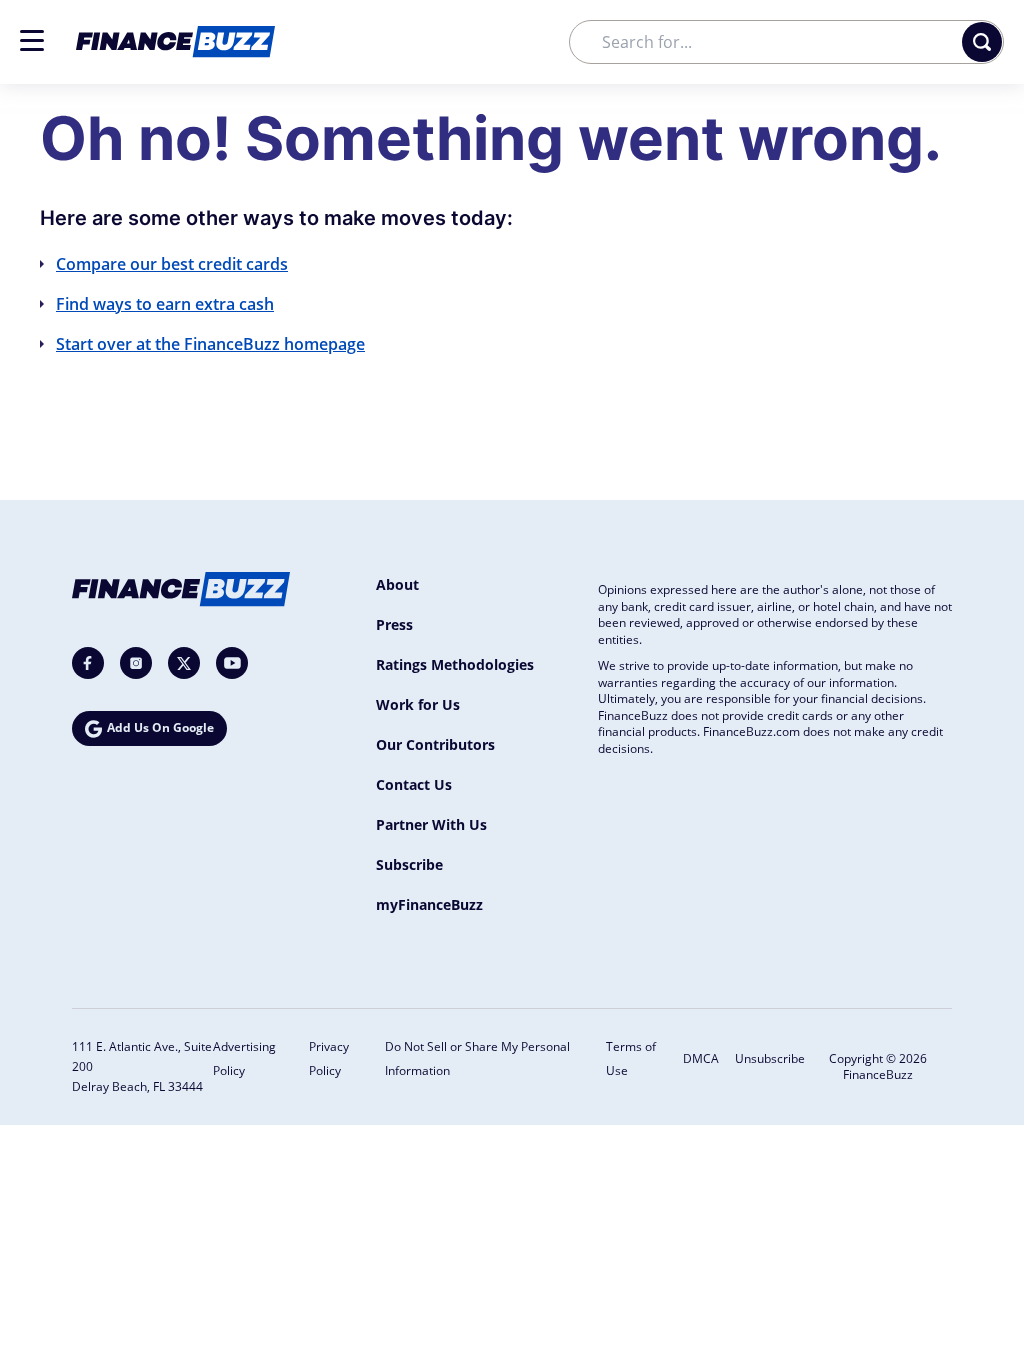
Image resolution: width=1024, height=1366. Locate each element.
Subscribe (409, 864)
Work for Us (418, 704)
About (397, 584)
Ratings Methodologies (455, 664)
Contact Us (414, 784)
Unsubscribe (770, 1058)
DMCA (701, 1058)
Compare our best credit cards (172, 264)
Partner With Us (431, 824)
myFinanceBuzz (429, 904)
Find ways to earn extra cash (165, 304)
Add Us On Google (160, 727)
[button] (32, 40)
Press (394, 624)
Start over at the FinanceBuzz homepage (210, 344)
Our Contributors (435, 744)
